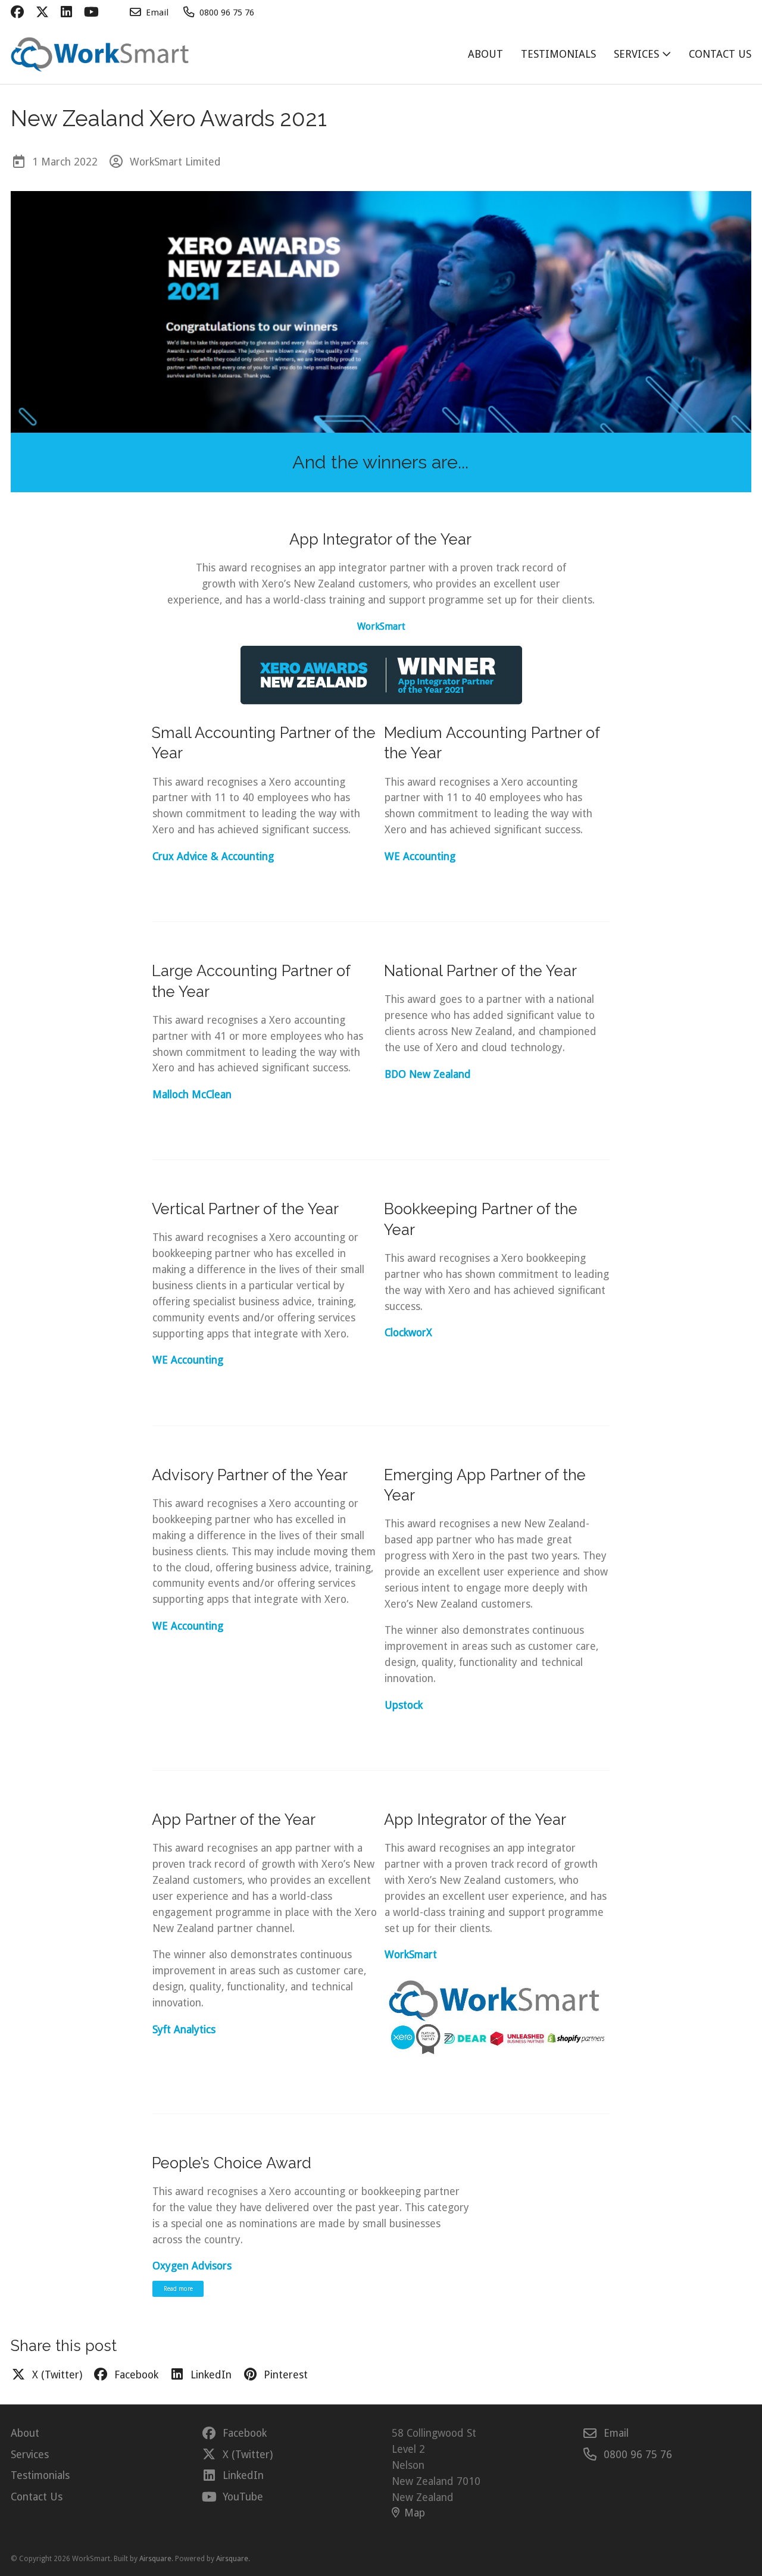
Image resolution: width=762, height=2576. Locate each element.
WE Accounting (188, 1360)
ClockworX (408, 1333)
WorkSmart (381, 626)
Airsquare (155, 2559)
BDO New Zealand (428, 1074)
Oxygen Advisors (192, 2266)
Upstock (404, 1705)
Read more (178, 2289)
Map (415, 2513)
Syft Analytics (184, 2030)
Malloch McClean (192, 1095)
